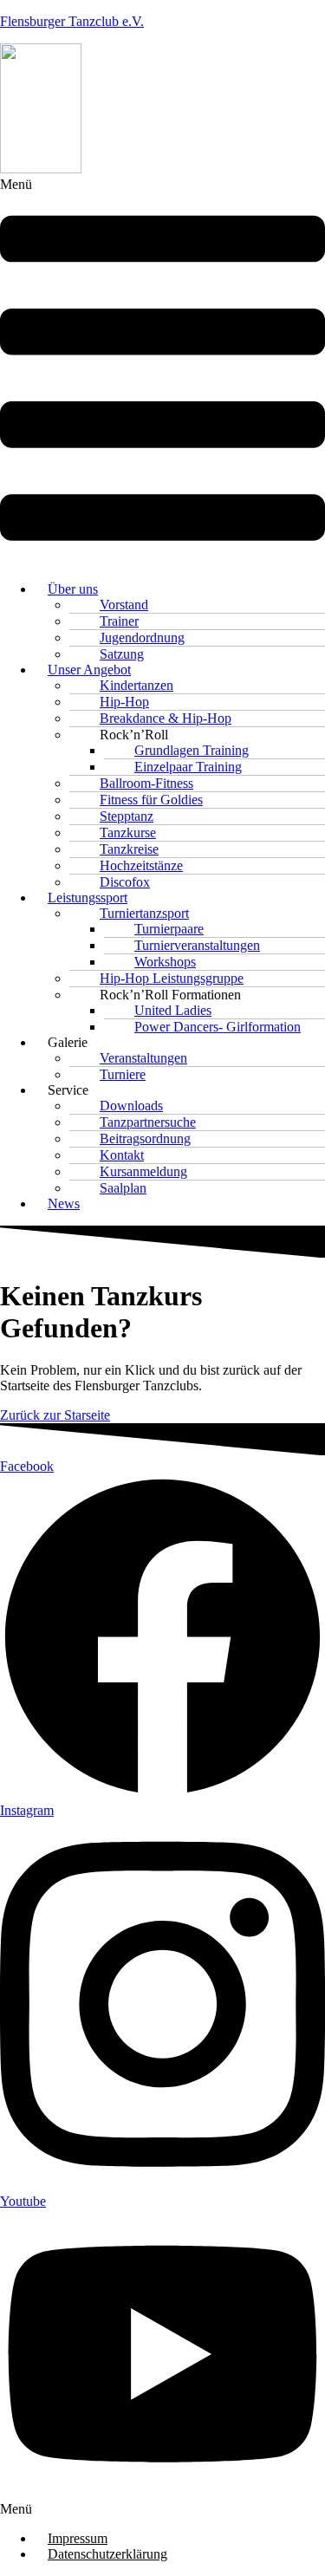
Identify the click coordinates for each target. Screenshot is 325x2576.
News (64, 1203)
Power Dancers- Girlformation (218, 1027)
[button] (162, 372)
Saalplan (123, 1188)
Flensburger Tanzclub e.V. (72, 21)
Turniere (123, 1074)
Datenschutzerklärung (107, 2554)
